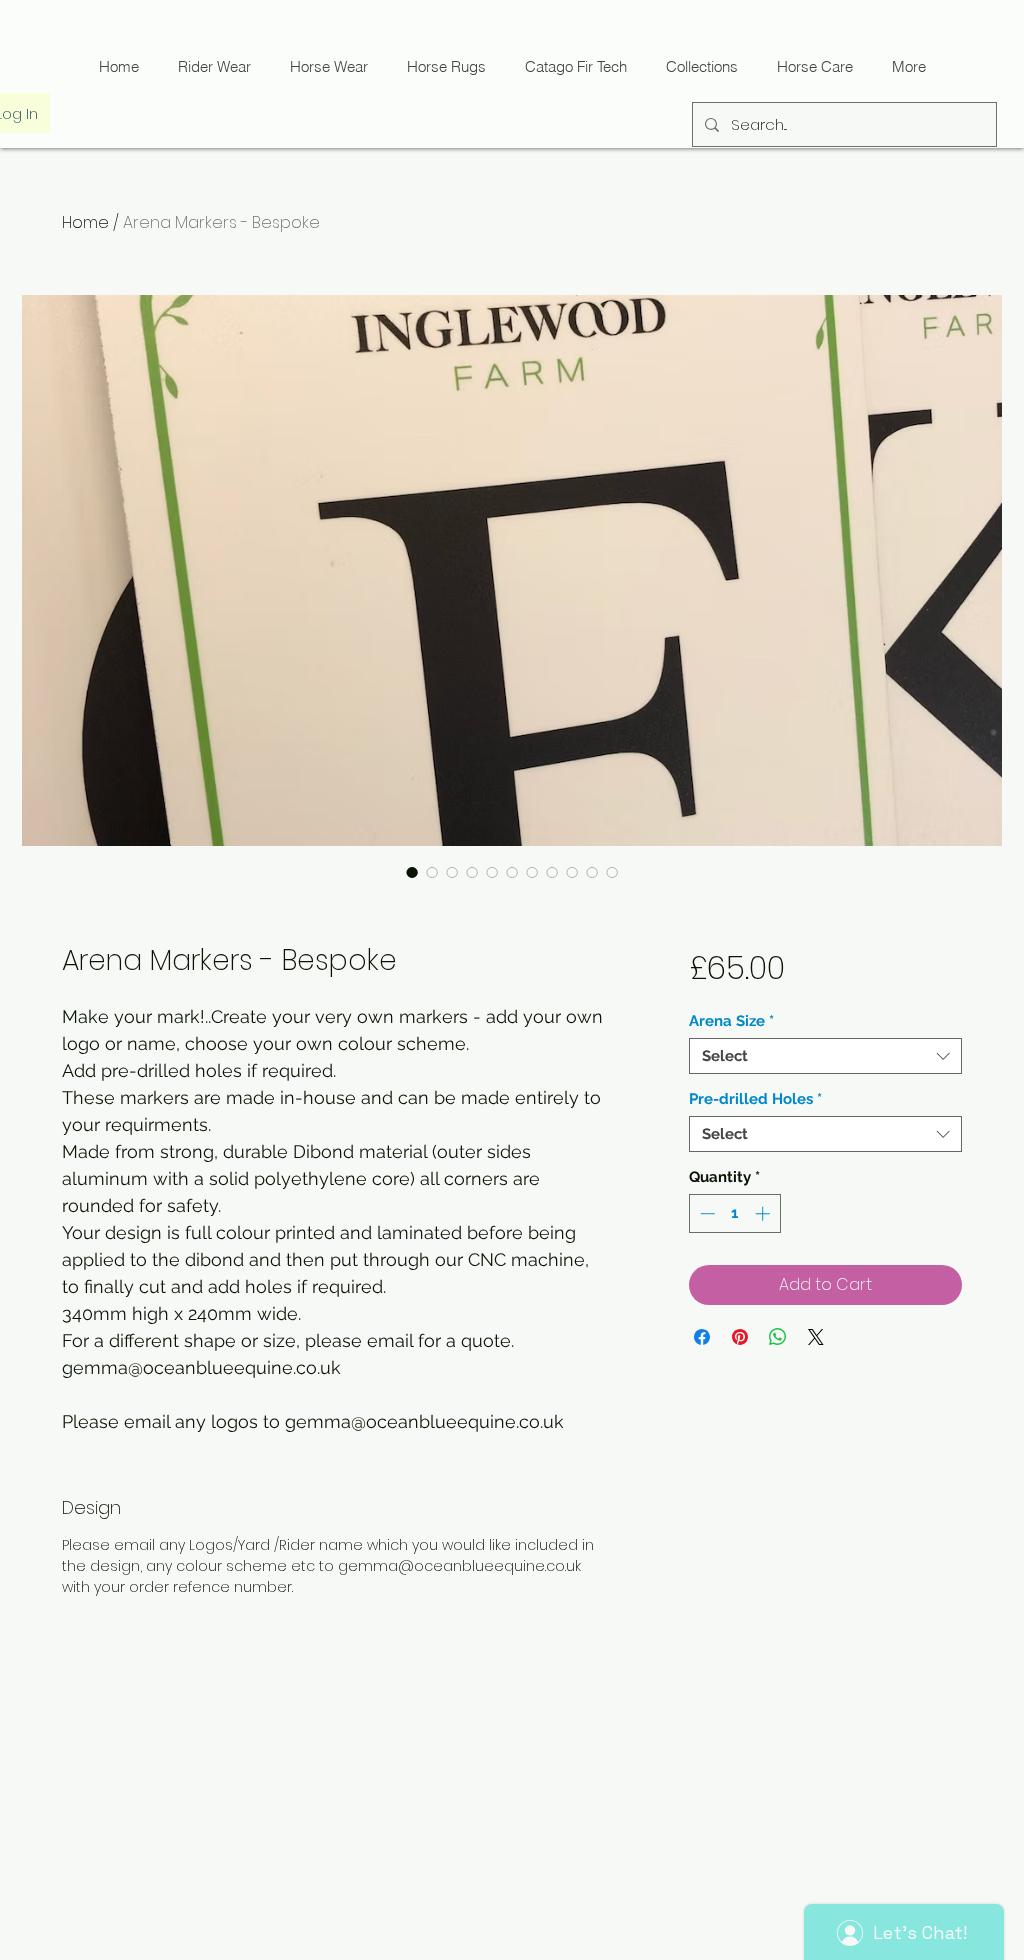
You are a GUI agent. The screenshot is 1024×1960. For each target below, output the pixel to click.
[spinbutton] (734, 1213)
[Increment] (764, 1213)
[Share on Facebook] (702, 1337)
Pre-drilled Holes (755, 1099)
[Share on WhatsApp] (778, 1337)
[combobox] (825, 1056)
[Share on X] (816, 1337)
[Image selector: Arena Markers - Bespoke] (412, 872)
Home (85, 222)
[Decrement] (705, 1213)
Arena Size (731, 1021)
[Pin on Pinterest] (740, 1337)
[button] (575, 66)
